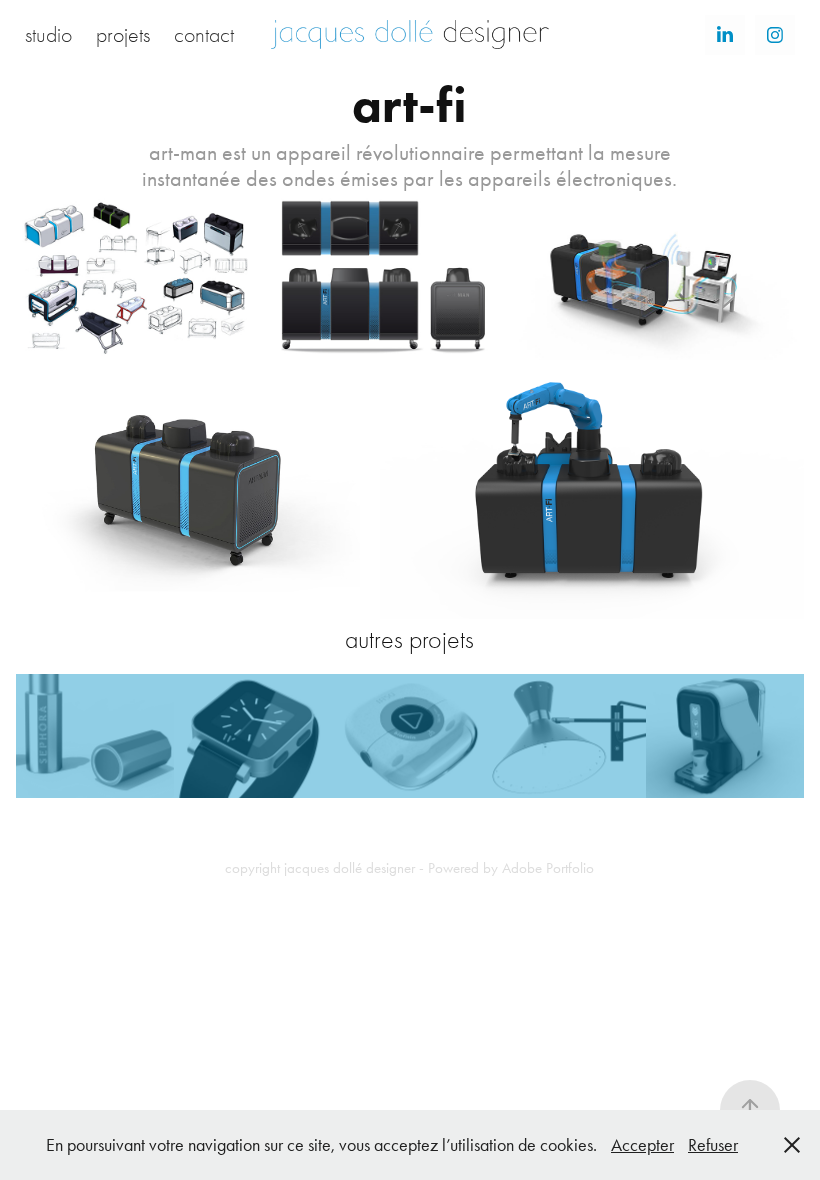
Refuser (713, 1145)
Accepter (642, 1145)
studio (48, 35)
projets (123, 35)
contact (204, 35)
